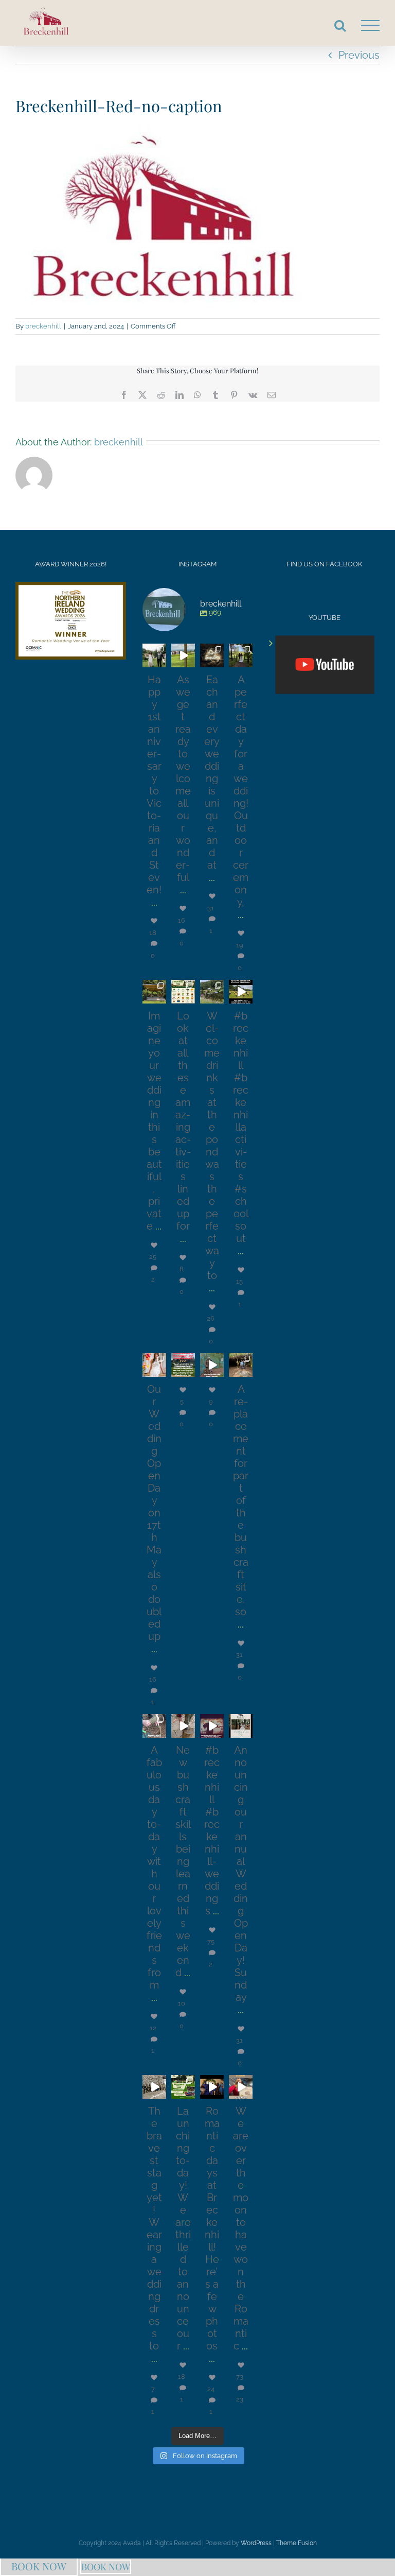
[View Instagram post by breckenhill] (160, 661)
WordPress (256, 2543)
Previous (359, 55)
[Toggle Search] (340, 25)
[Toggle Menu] (370, 26)
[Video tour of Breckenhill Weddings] (325, 665)
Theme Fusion (297, 2543)
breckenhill (43, 326)
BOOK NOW (39, 2566)
